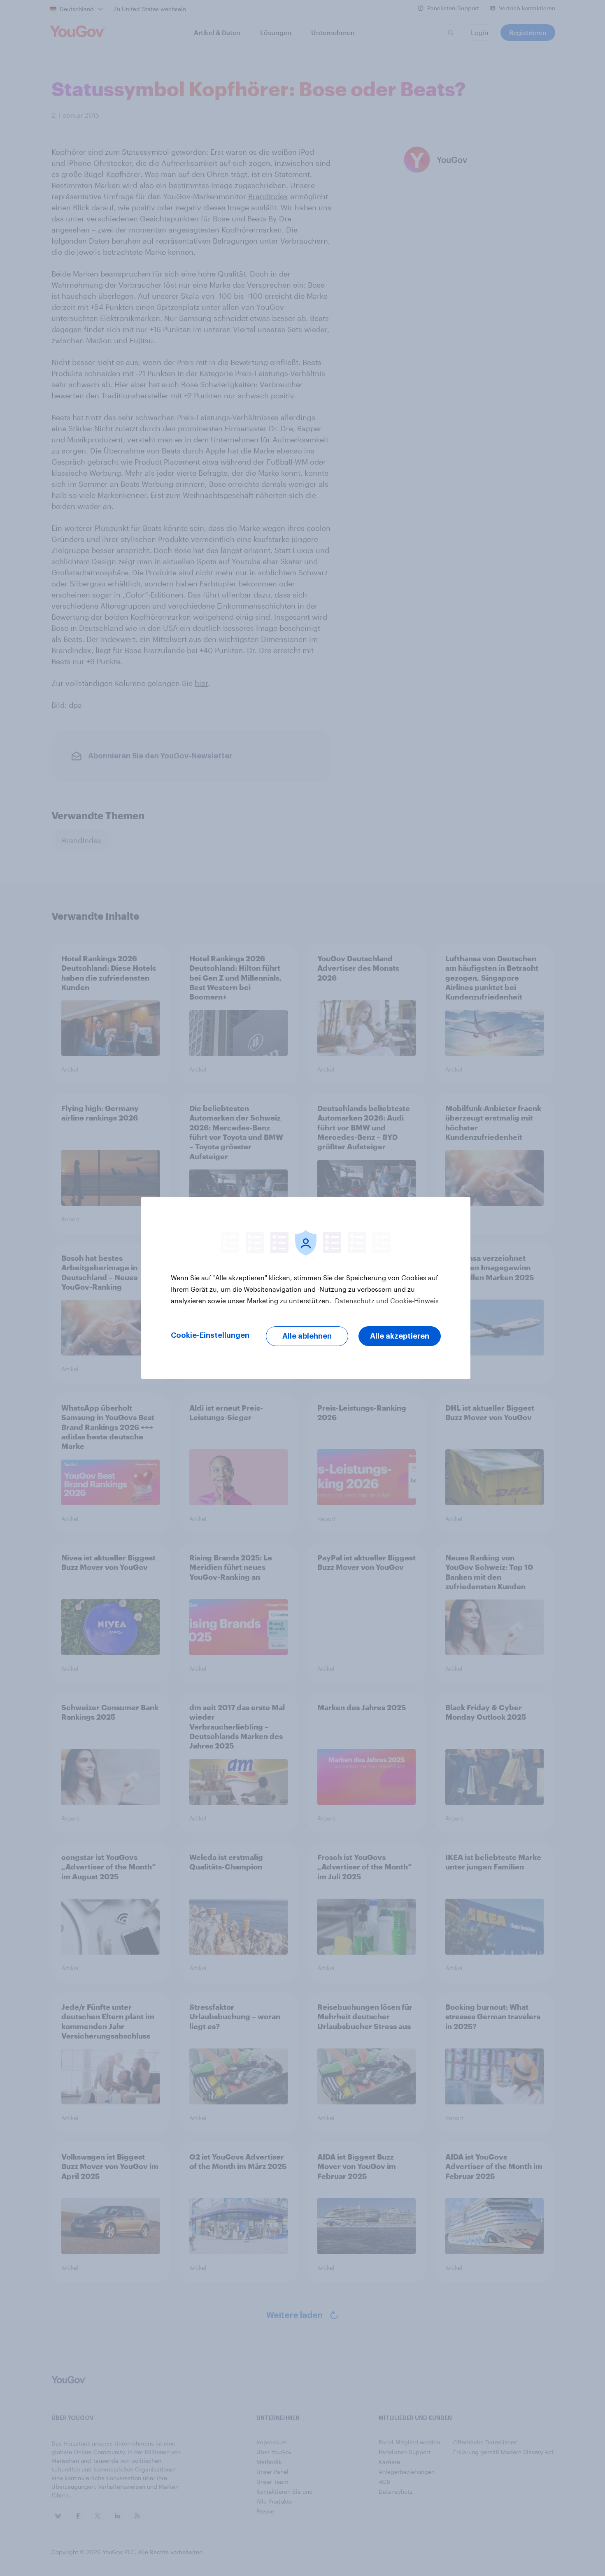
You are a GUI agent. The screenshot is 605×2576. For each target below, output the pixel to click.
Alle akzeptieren (400, 1336)
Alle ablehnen (307, 1336)
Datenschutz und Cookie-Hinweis (386, 1301)
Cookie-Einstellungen (210, 1335)
